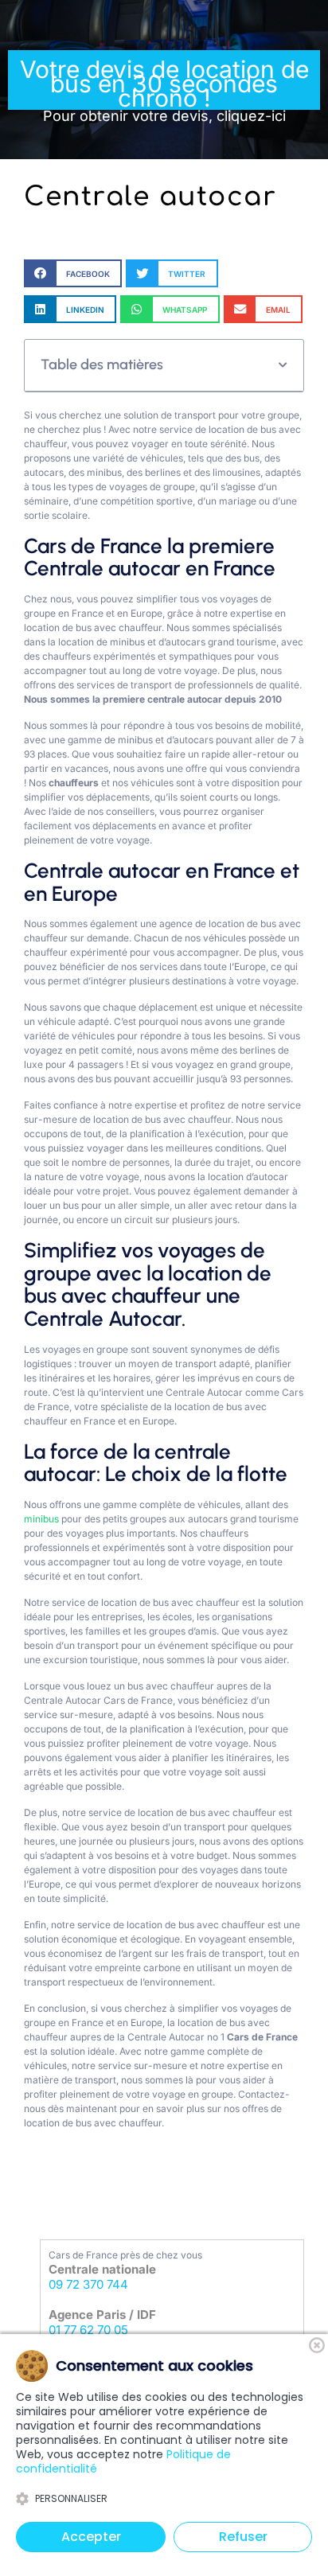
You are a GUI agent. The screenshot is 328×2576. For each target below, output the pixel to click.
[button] (73, 273)
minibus (41, 1519)
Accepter (91, 2537)
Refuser (243, 2537)
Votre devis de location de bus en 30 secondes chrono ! (164, 90)
